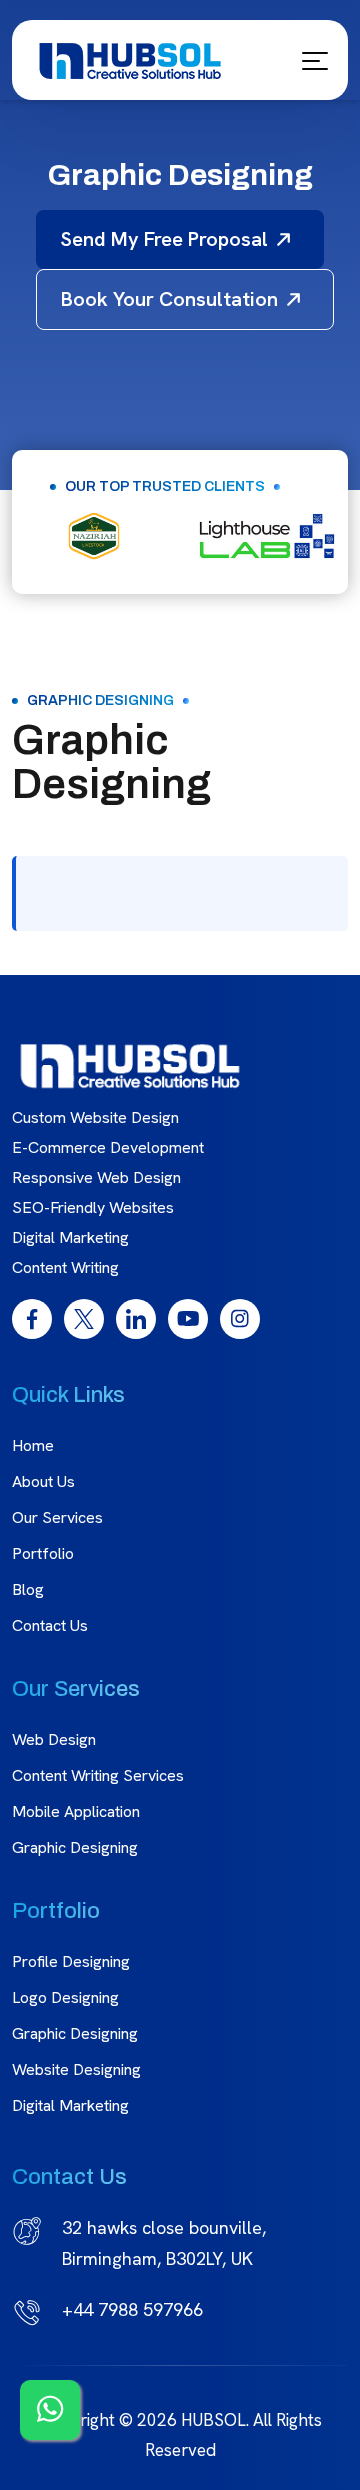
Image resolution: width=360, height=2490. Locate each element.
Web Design (54, 1739)
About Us (43, 1481)
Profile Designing (71, 1961)
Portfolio (43, 1553)
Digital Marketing (70, 2105)
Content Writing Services (98, 1775)
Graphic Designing (75, 1847)
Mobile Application (76, 1811)
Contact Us (50, 1625)
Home (33, 1445)
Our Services (57, 1517)
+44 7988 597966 (132, 2309)
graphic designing (75, 2033)
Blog (28, 1589)
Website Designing (76, 2069)
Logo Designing (65, 1997)
